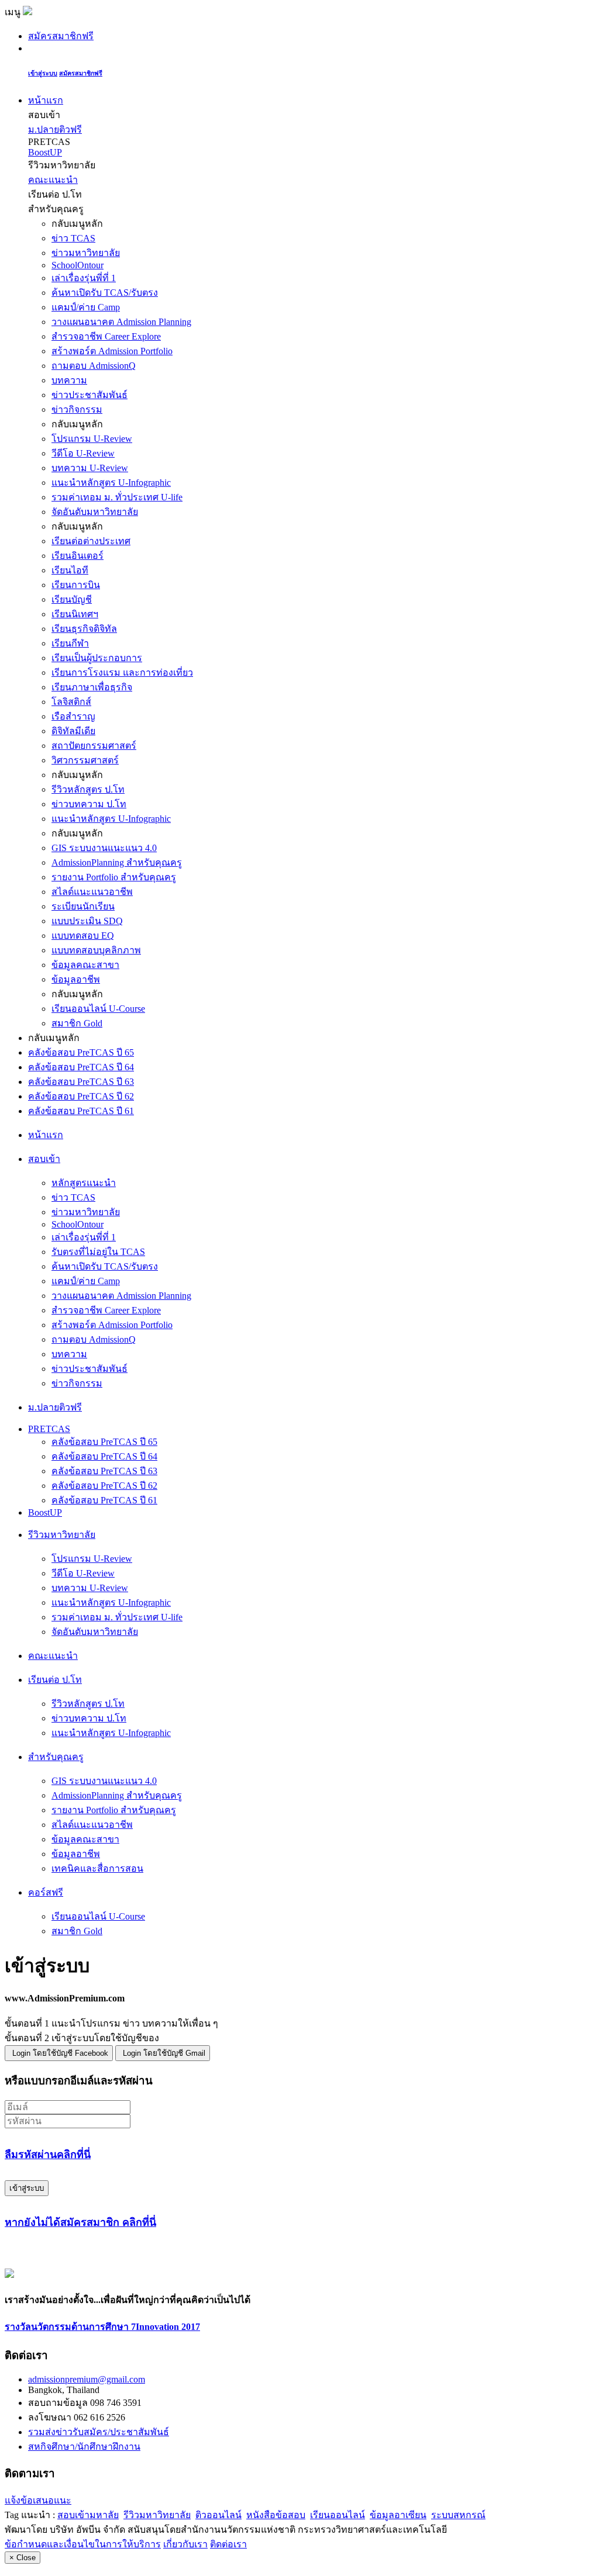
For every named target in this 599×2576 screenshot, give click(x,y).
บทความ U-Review (90, 468)
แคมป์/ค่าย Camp (86, 307)
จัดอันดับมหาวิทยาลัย (95, 512)
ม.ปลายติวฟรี (55, 129)
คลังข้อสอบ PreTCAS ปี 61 (81, 1111)
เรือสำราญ (73, 716)
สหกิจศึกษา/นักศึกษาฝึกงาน (84, 2447)
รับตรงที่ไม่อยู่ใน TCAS (98, 1252)
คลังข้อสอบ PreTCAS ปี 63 (81, 1082)
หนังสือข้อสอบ (276, 2515)
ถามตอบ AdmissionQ (94, 366)
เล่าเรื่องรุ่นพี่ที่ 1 (84, 278)
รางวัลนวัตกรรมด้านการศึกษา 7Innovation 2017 (102, 2327)
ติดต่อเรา (228, 2544)
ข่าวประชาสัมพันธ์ (89, 395)
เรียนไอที (70, 570)
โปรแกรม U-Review (92, 439)
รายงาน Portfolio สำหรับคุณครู (114, 877)
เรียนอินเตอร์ (78, 556)
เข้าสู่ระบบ (43, 73)
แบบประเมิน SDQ (87, 921)
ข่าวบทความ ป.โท (89, 804)
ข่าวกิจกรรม (77, 409)
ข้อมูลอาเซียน (398, 2515)
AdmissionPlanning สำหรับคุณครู (117, 862)
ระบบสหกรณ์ (458, 2515)
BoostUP (45, 152)
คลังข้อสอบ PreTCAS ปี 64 (81, 1067)
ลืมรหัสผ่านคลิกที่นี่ (48, 2155)
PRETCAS (49, 1429)
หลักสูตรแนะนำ (84, 1183)
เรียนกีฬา (70, 643)
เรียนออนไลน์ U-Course (98, 1009)
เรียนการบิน (76, 585)
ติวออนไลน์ (218, 2515)
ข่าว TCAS (73, 238)
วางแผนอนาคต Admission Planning (121, 322)
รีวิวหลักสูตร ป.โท (88, 789)
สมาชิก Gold (77, 1023)
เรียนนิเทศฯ (75, 614)
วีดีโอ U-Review (83, 453)
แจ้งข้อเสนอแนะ (38, 2500)
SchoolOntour (78, 265)
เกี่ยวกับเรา (185, 2544)
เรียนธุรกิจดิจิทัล (84, 629)
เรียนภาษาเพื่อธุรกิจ (92, 687)
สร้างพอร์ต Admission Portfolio (112, 351)
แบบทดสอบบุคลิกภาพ (96, 950)
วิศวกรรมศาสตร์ (85, 760)
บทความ (69, 380)
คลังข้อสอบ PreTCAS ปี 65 (81, 1052)
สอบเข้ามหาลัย (88, 2515)
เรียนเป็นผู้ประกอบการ (97, 658)
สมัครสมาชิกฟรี (61, 36)
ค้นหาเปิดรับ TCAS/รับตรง (105, 293)
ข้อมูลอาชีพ (76, 979)
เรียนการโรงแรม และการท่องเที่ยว (122, 672)
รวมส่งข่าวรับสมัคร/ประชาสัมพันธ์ (99, 2432)
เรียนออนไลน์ (338, 2515)
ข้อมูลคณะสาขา (85, 965)
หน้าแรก (46, 100)
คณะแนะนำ (53, 180)
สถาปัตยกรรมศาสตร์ (94, 746)
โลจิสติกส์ (71, 702)
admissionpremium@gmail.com (87, 2379)
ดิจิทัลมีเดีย (73, 731)
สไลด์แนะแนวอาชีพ (92, 892)
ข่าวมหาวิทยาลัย (86, 253)
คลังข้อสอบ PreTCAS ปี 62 (81, 1096)
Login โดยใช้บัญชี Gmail (164, 2053)
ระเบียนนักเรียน (83, 906)
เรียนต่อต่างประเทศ (91, 541)
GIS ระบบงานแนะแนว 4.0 (104, 848)
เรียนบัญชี (72, 599)
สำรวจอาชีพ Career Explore (106, 336)
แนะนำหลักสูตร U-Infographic (111, 483)
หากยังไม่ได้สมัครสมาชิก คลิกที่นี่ (80, 2222)
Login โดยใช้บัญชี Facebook (60, 2053)
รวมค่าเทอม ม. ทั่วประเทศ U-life (117, 497)
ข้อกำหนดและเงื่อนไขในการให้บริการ (83, 2544)
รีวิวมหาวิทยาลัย (157, 2515)
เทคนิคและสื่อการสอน (97, 1868)
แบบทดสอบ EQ (83, 936)
